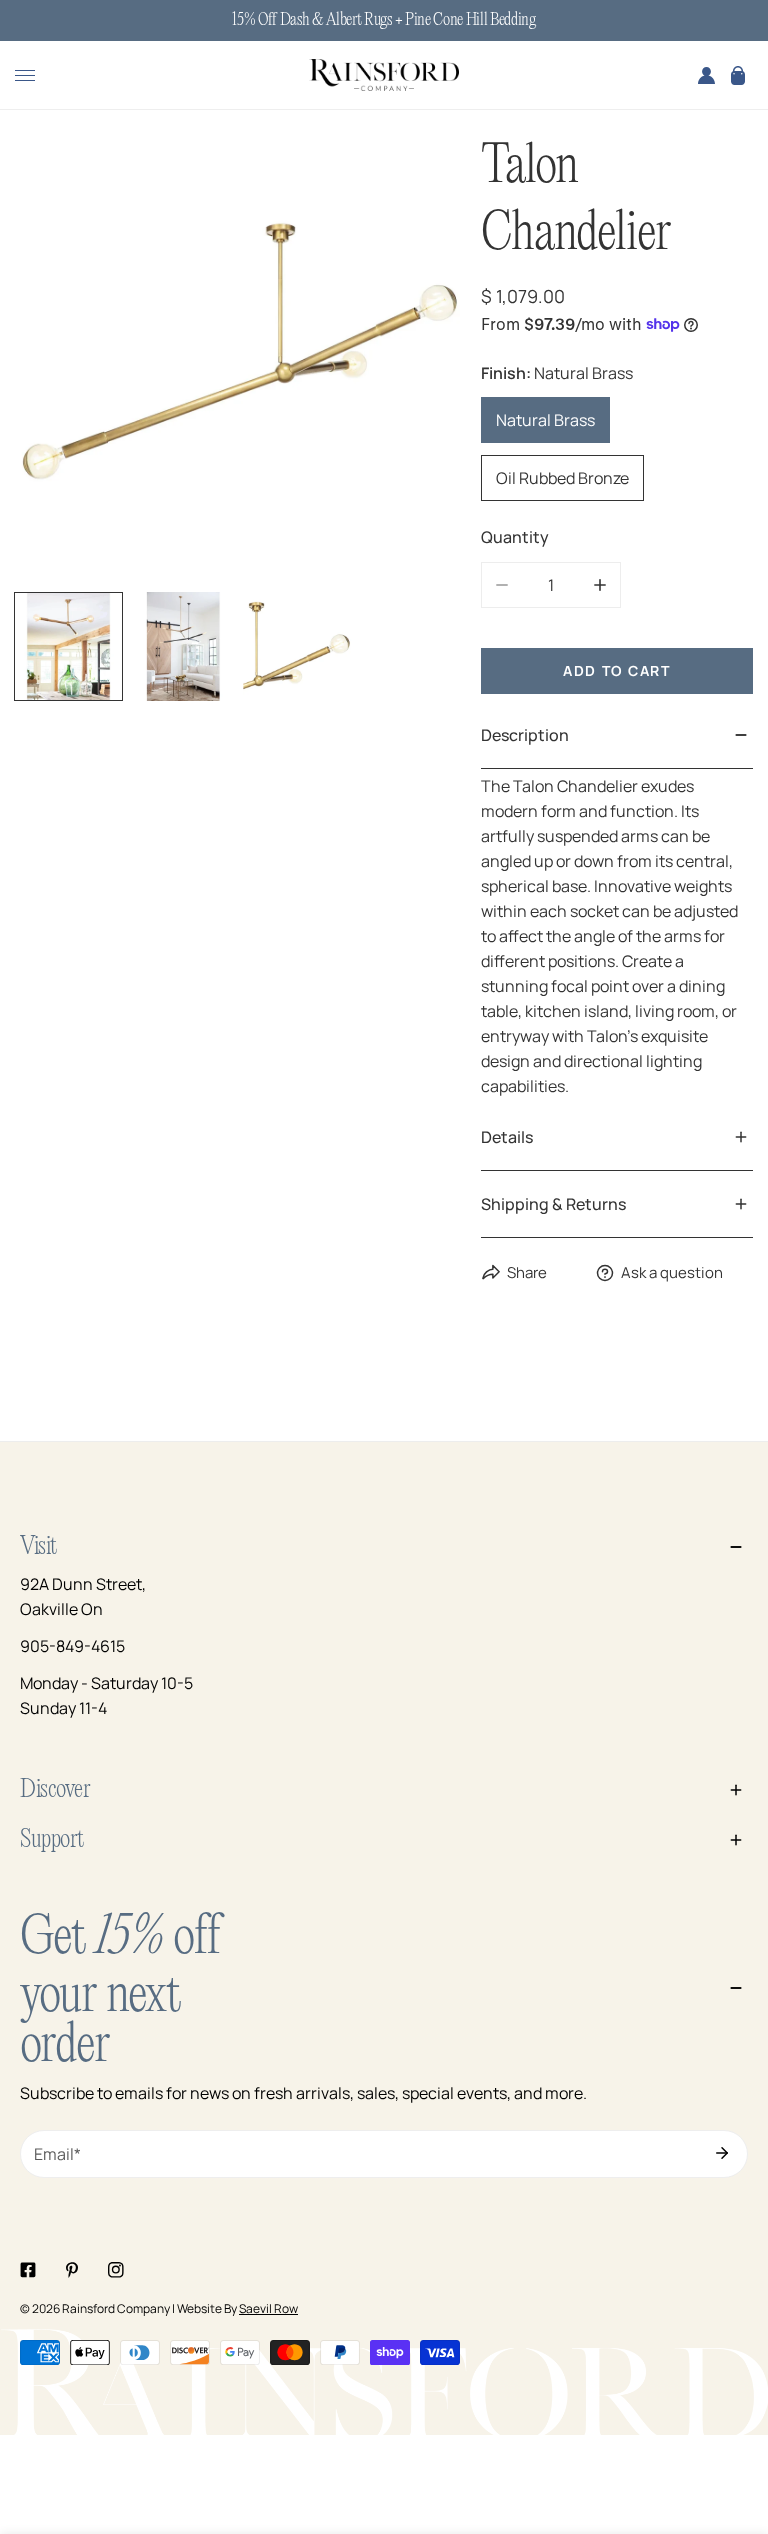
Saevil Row (268, 2308)
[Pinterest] (72, 2270)
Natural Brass (545, 420)
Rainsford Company (116, 2308)
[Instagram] (116, 2270)
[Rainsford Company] (384, 76)
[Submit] (722, 2153)
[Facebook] (28, 2270)
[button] (738, 75)
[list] (240, 359)
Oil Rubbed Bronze (562, 478)
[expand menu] (25, 75)
